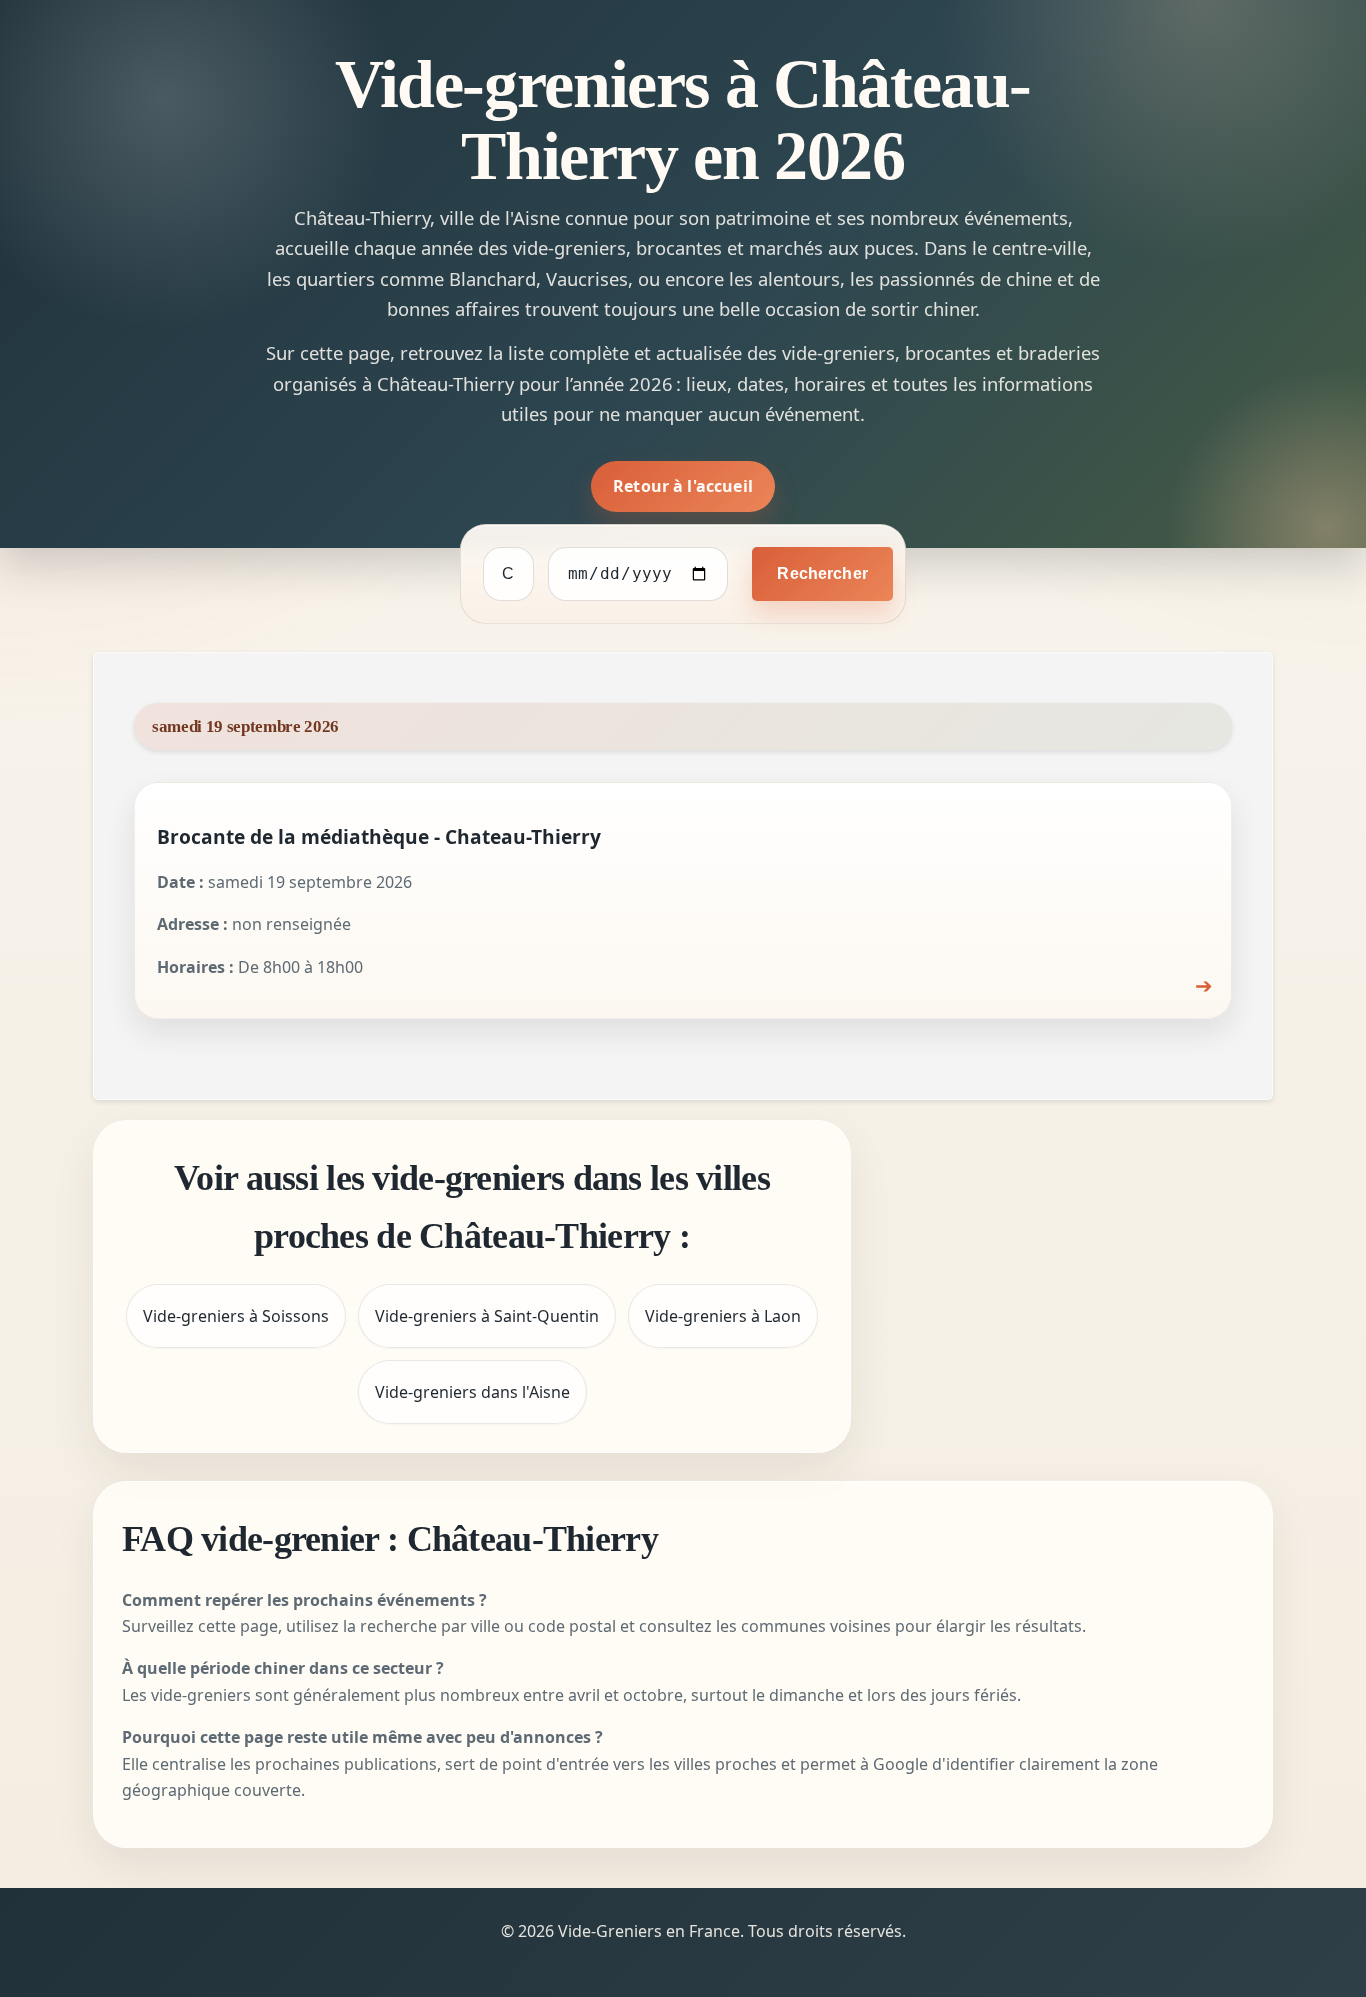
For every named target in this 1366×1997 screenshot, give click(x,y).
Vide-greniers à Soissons (236, 1316)
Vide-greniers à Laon (723, 1316)
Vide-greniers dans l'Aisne (472, 1392)
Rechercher (822, 573)
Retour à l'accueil (683, 486)
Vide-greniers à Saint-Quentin (487, 1316)
